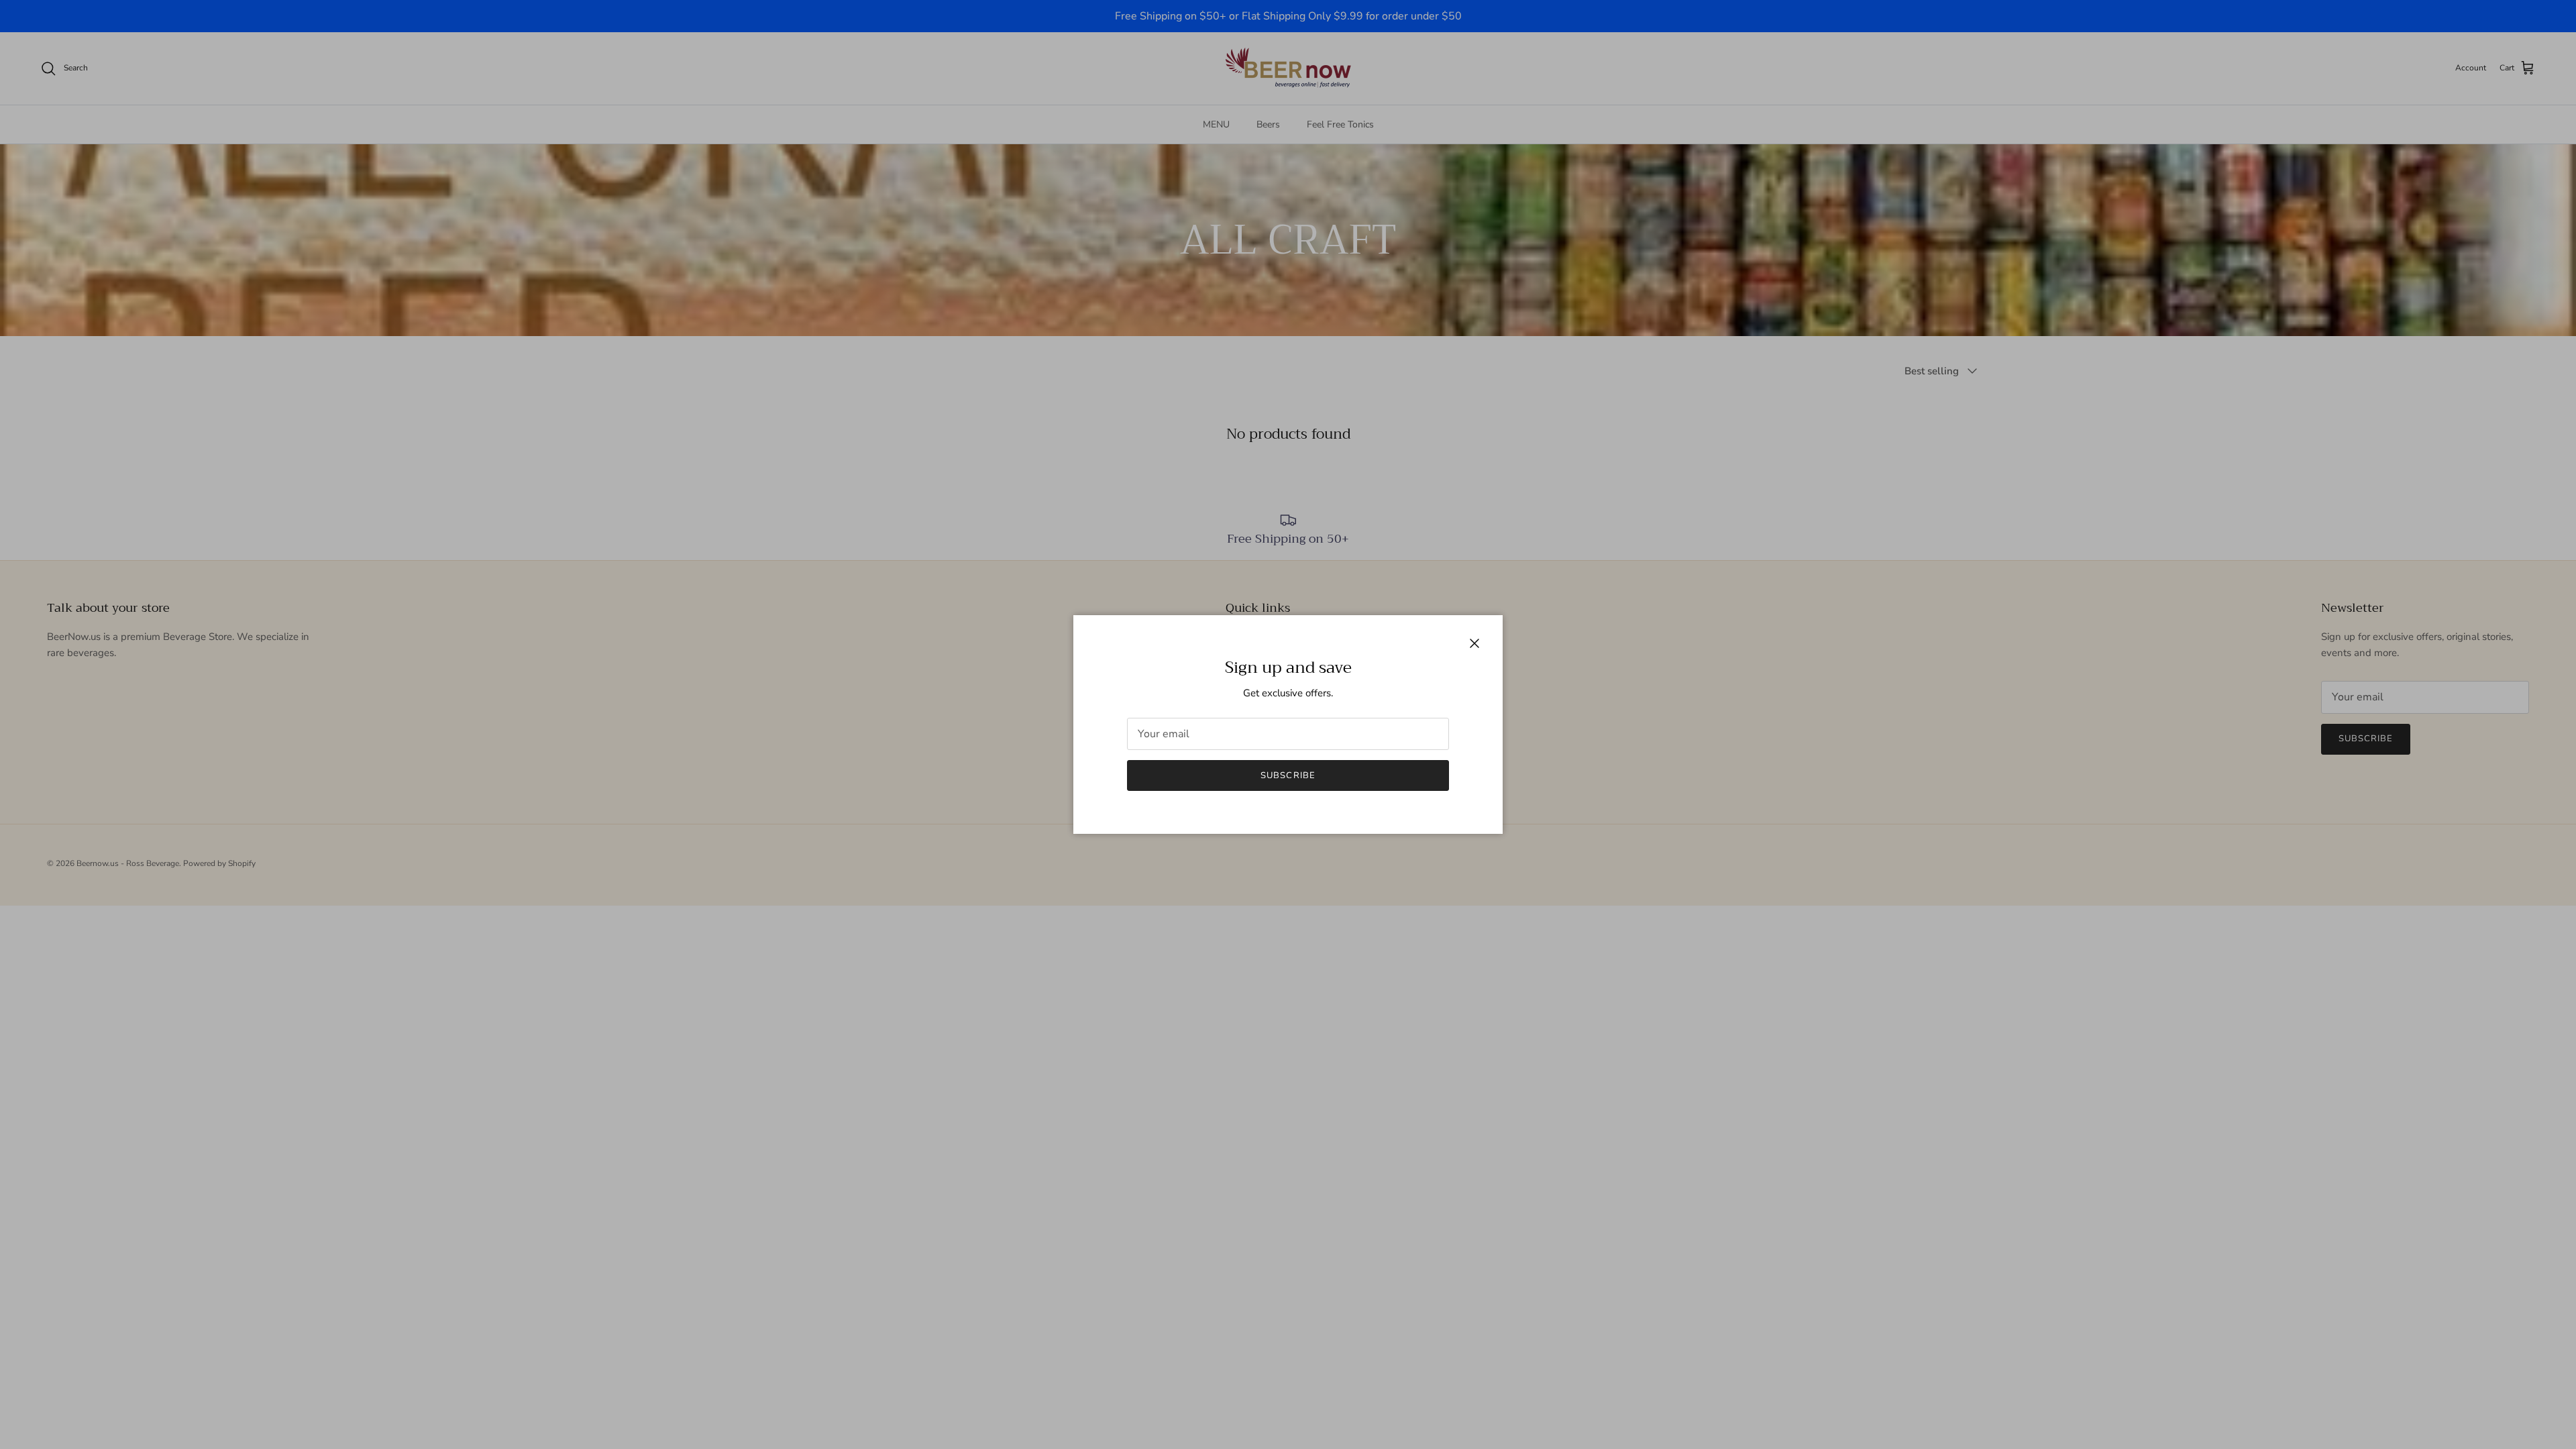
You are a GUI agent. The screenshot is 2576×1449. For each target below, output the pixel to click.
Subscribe (1288, 775)
